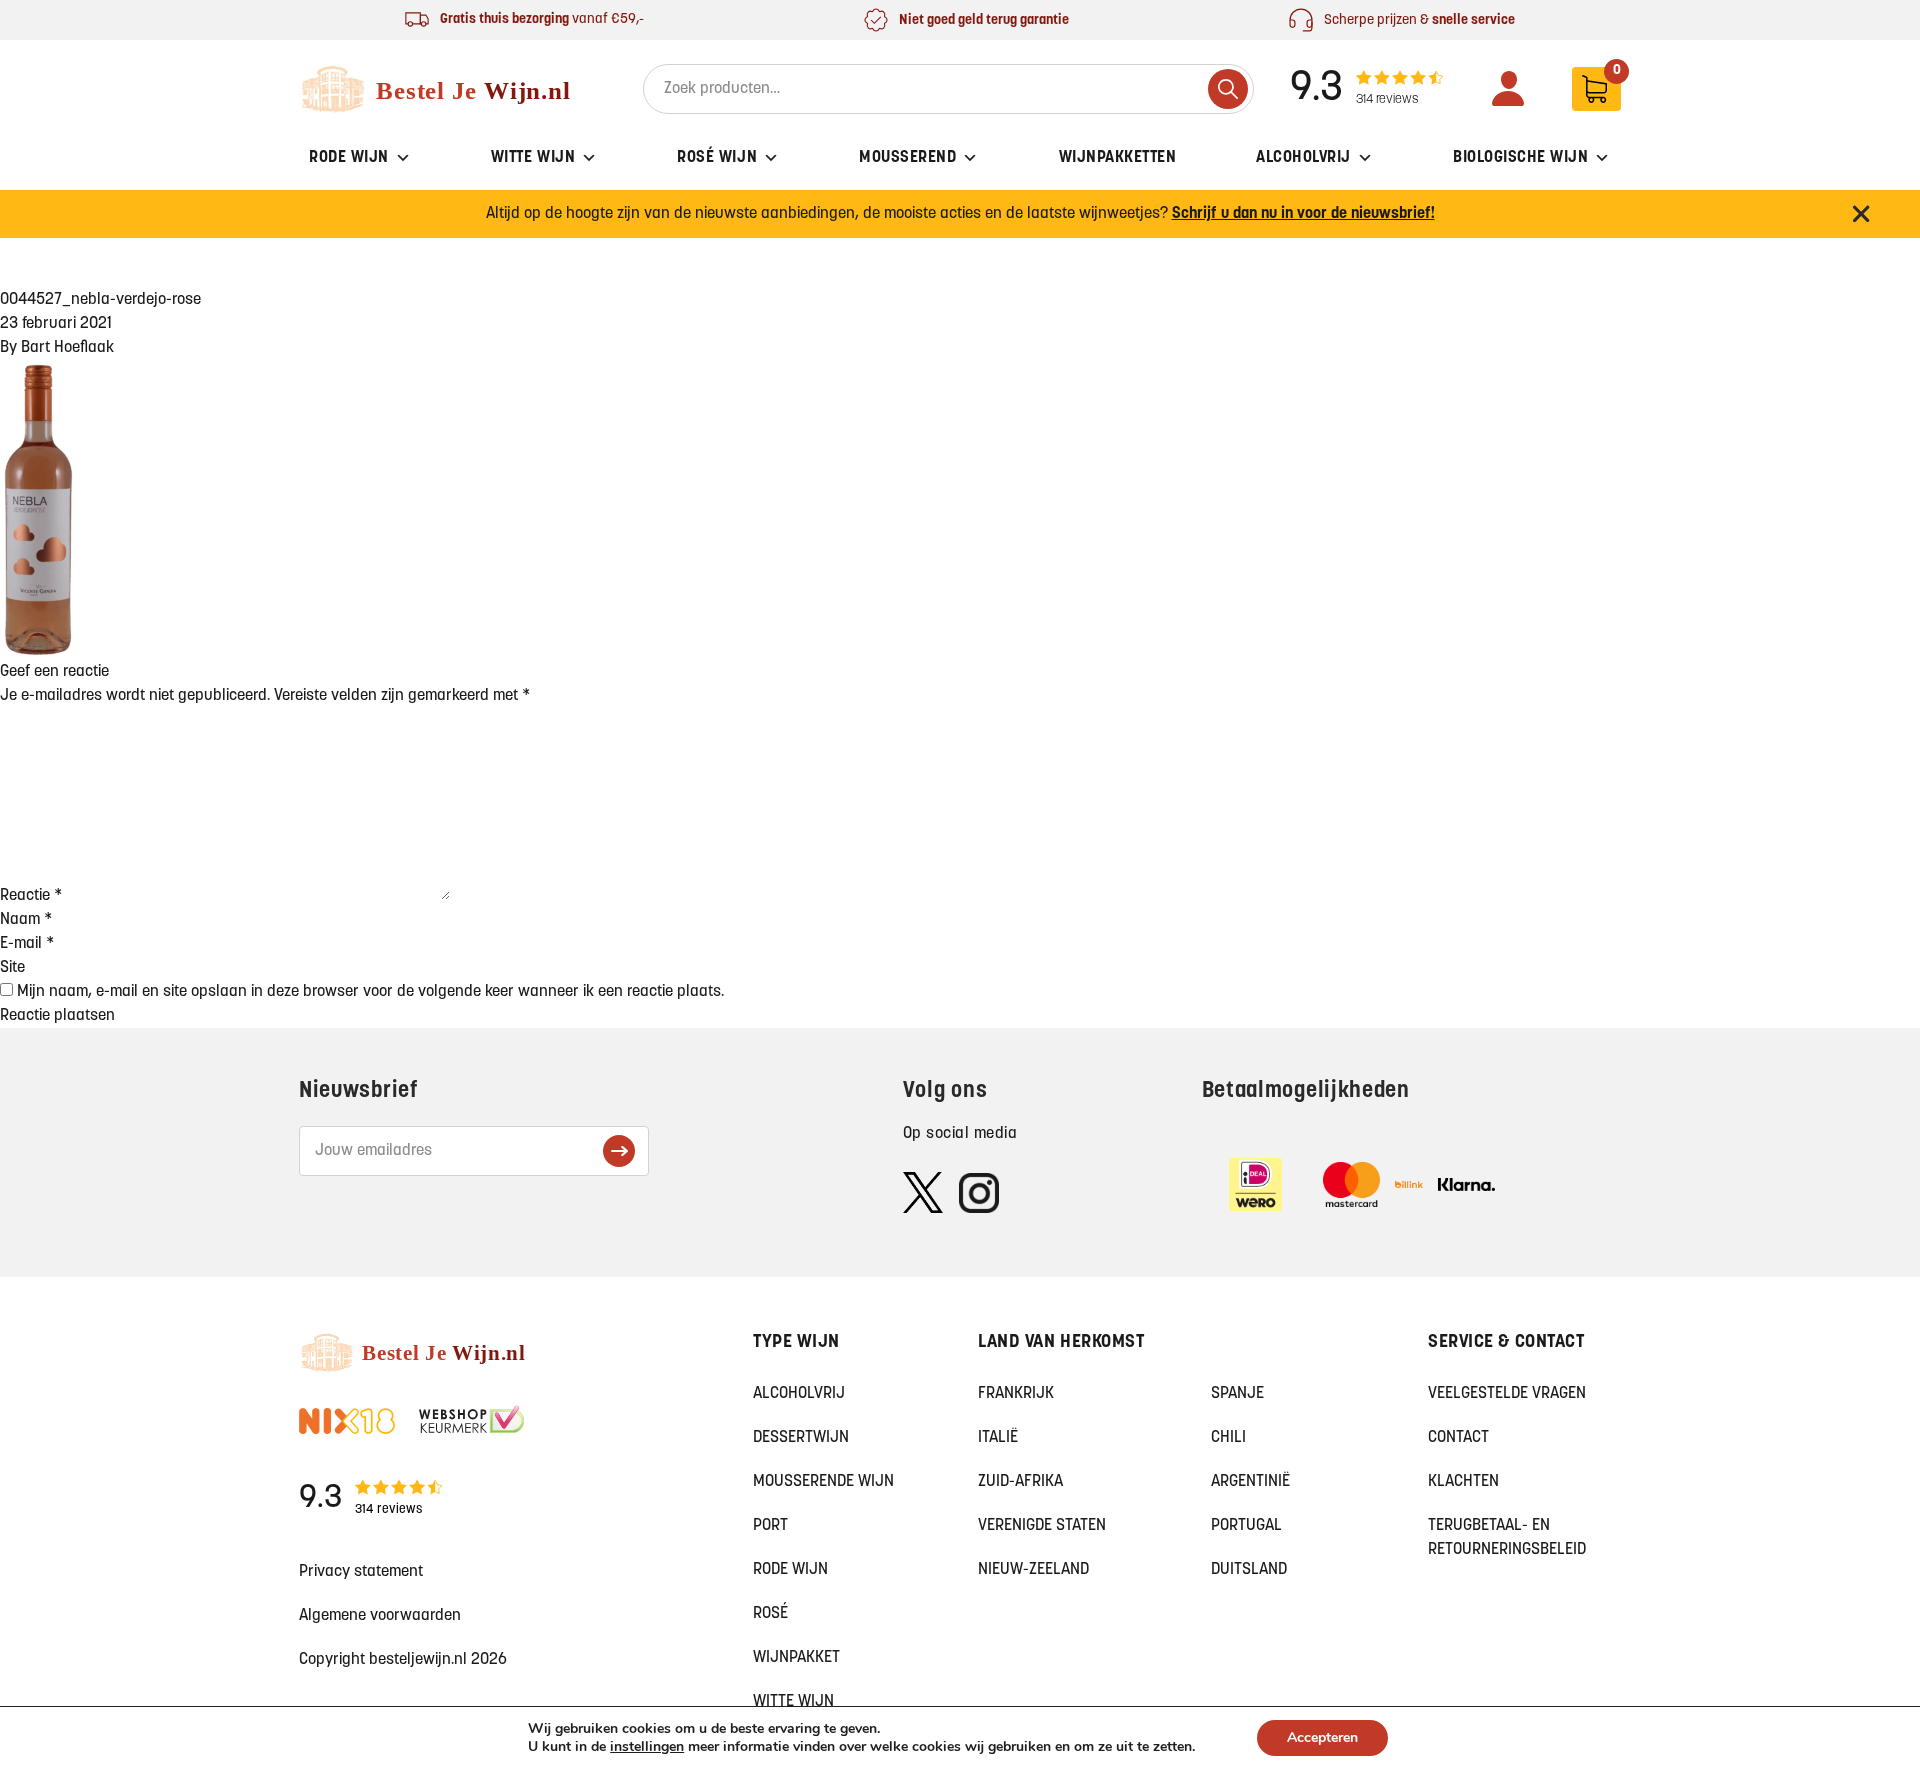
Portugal (1246, 1526)
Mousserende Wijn (823, 1482)
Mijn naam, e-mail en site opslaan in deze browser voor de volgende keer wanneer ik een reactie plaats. (370, 992)
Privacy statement (361, 1572)
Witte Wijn (533, 158)
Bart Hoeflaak (67, 348)
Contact (1458, 1438)
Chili (1228, 1438)
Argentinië (1250, 1482)
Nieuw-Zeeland (1033, 1570)
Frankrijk (1016, 1394)
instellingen (647, 1747)
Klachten (1463, 1482)
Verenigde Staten (1042, 1526)
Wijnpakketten (1118, 158)
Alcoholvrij (1303, 158)
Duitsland (1249, 1570)
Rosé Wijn (717, 158)
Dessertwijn (801, 1438)
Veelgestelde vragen (1507, 1394)
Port (770, 1526)
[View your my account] (1508, 88)
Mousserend (907, 158)
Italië (998, 1438)
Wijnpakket (796, 1658)
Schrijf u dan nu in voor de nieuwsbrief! (1303, 214)
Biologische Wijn (1520, 158)
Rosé (770, 1614)
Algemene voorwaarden (380, 1616)
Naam (26, 920)
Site (12, 968)
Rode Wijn (349, 158)
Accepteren (1322, 1737)
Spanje (1237, 1394)
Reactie (31, 896)
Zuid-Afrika (1020, 1482)
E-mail (27, 944)
